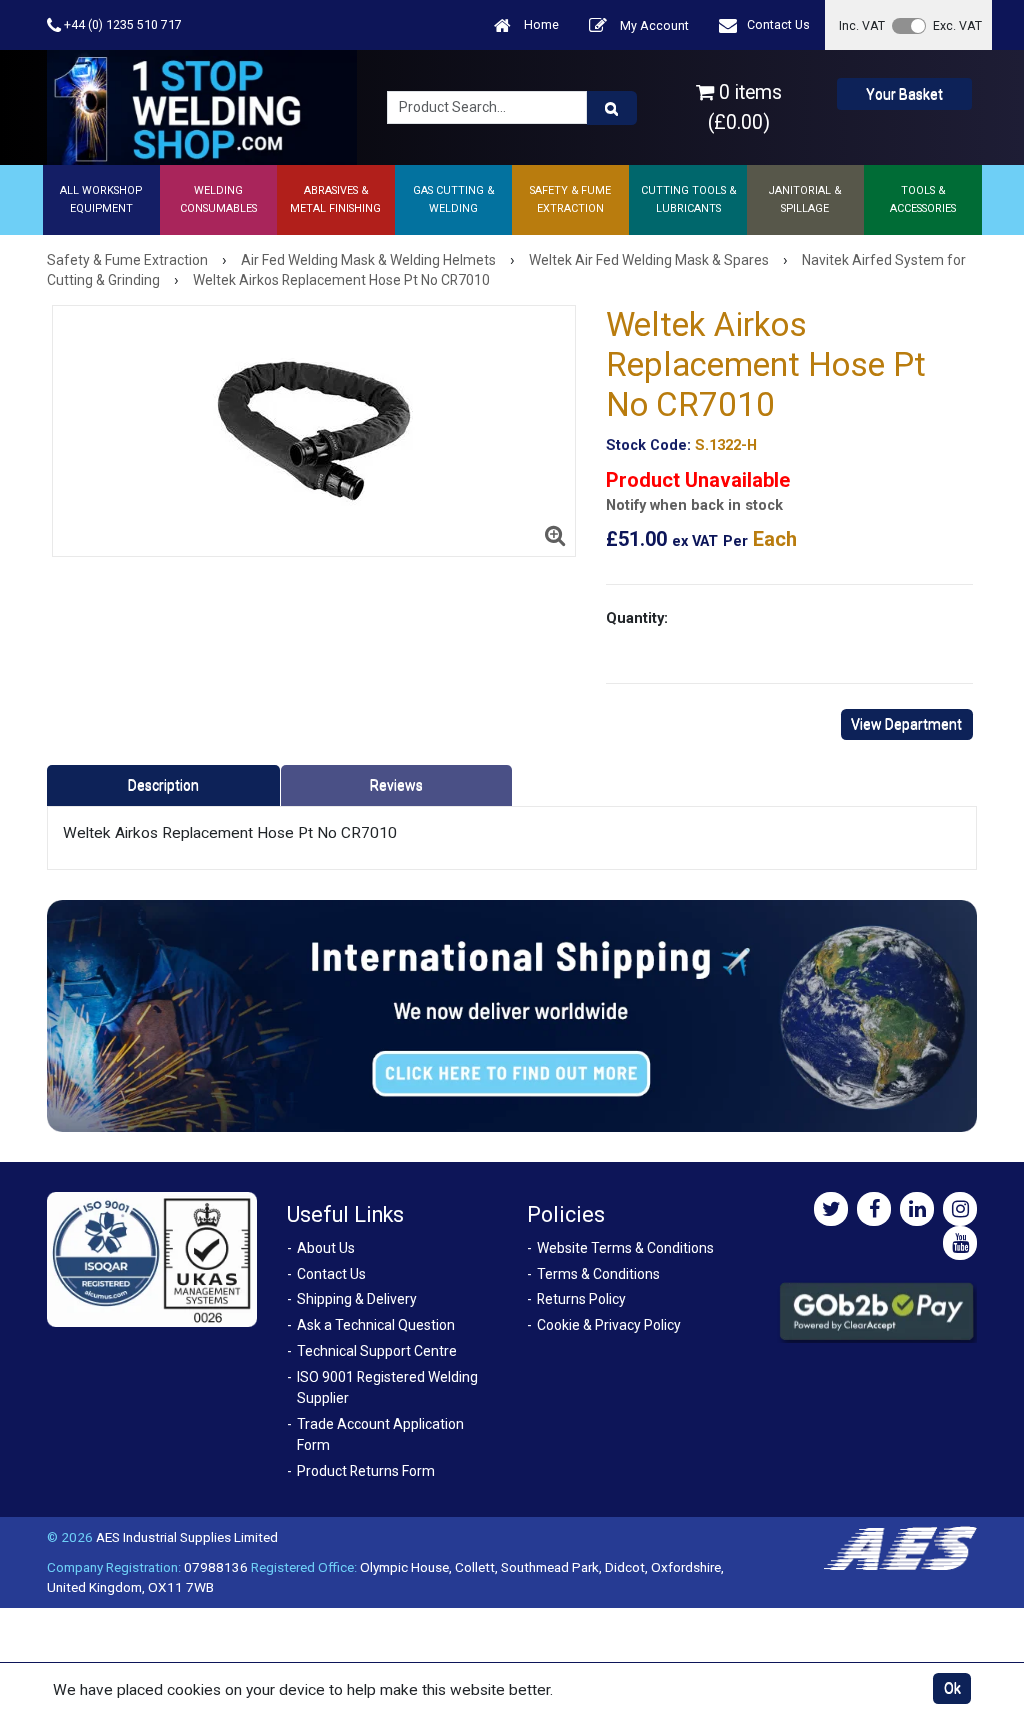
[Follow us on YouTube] (960, 1243)
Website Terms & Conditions (625, 1248)
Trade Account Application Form (380, 1434)
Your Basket (904, 94)
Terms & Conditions (598, 1274)
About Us (326, 1248)
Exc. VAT (957, 25)
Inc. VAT (862, 25)
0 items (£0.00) (745, 107)
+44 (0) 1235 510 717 (121, 24)
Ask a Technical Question (376, 1325)
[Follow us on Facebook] (874, 1209)
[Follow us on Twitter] (831, 1209)
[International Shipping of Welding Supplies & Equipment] (512, 1015)
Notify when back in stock (694, 505)
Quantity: (637, 618)
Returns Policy (581, 1299)
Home (540, 24)
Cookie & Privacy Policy (609, 1325)
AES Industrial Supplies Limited (187, 1537)
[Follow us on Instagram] (960, 1209)
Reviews (396, 785)
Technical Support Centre (377, 1351)
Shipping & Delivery (357, 1299)
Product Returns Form (366, 1471)
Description (163, 785)
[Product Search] (612, 108)
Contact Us (778, 24)
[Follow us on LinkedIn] (917, 1209)
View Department (906, 724)
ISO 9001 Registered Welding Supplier (387, 1387)
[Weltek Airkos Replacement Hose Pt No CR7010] (314, 431)
